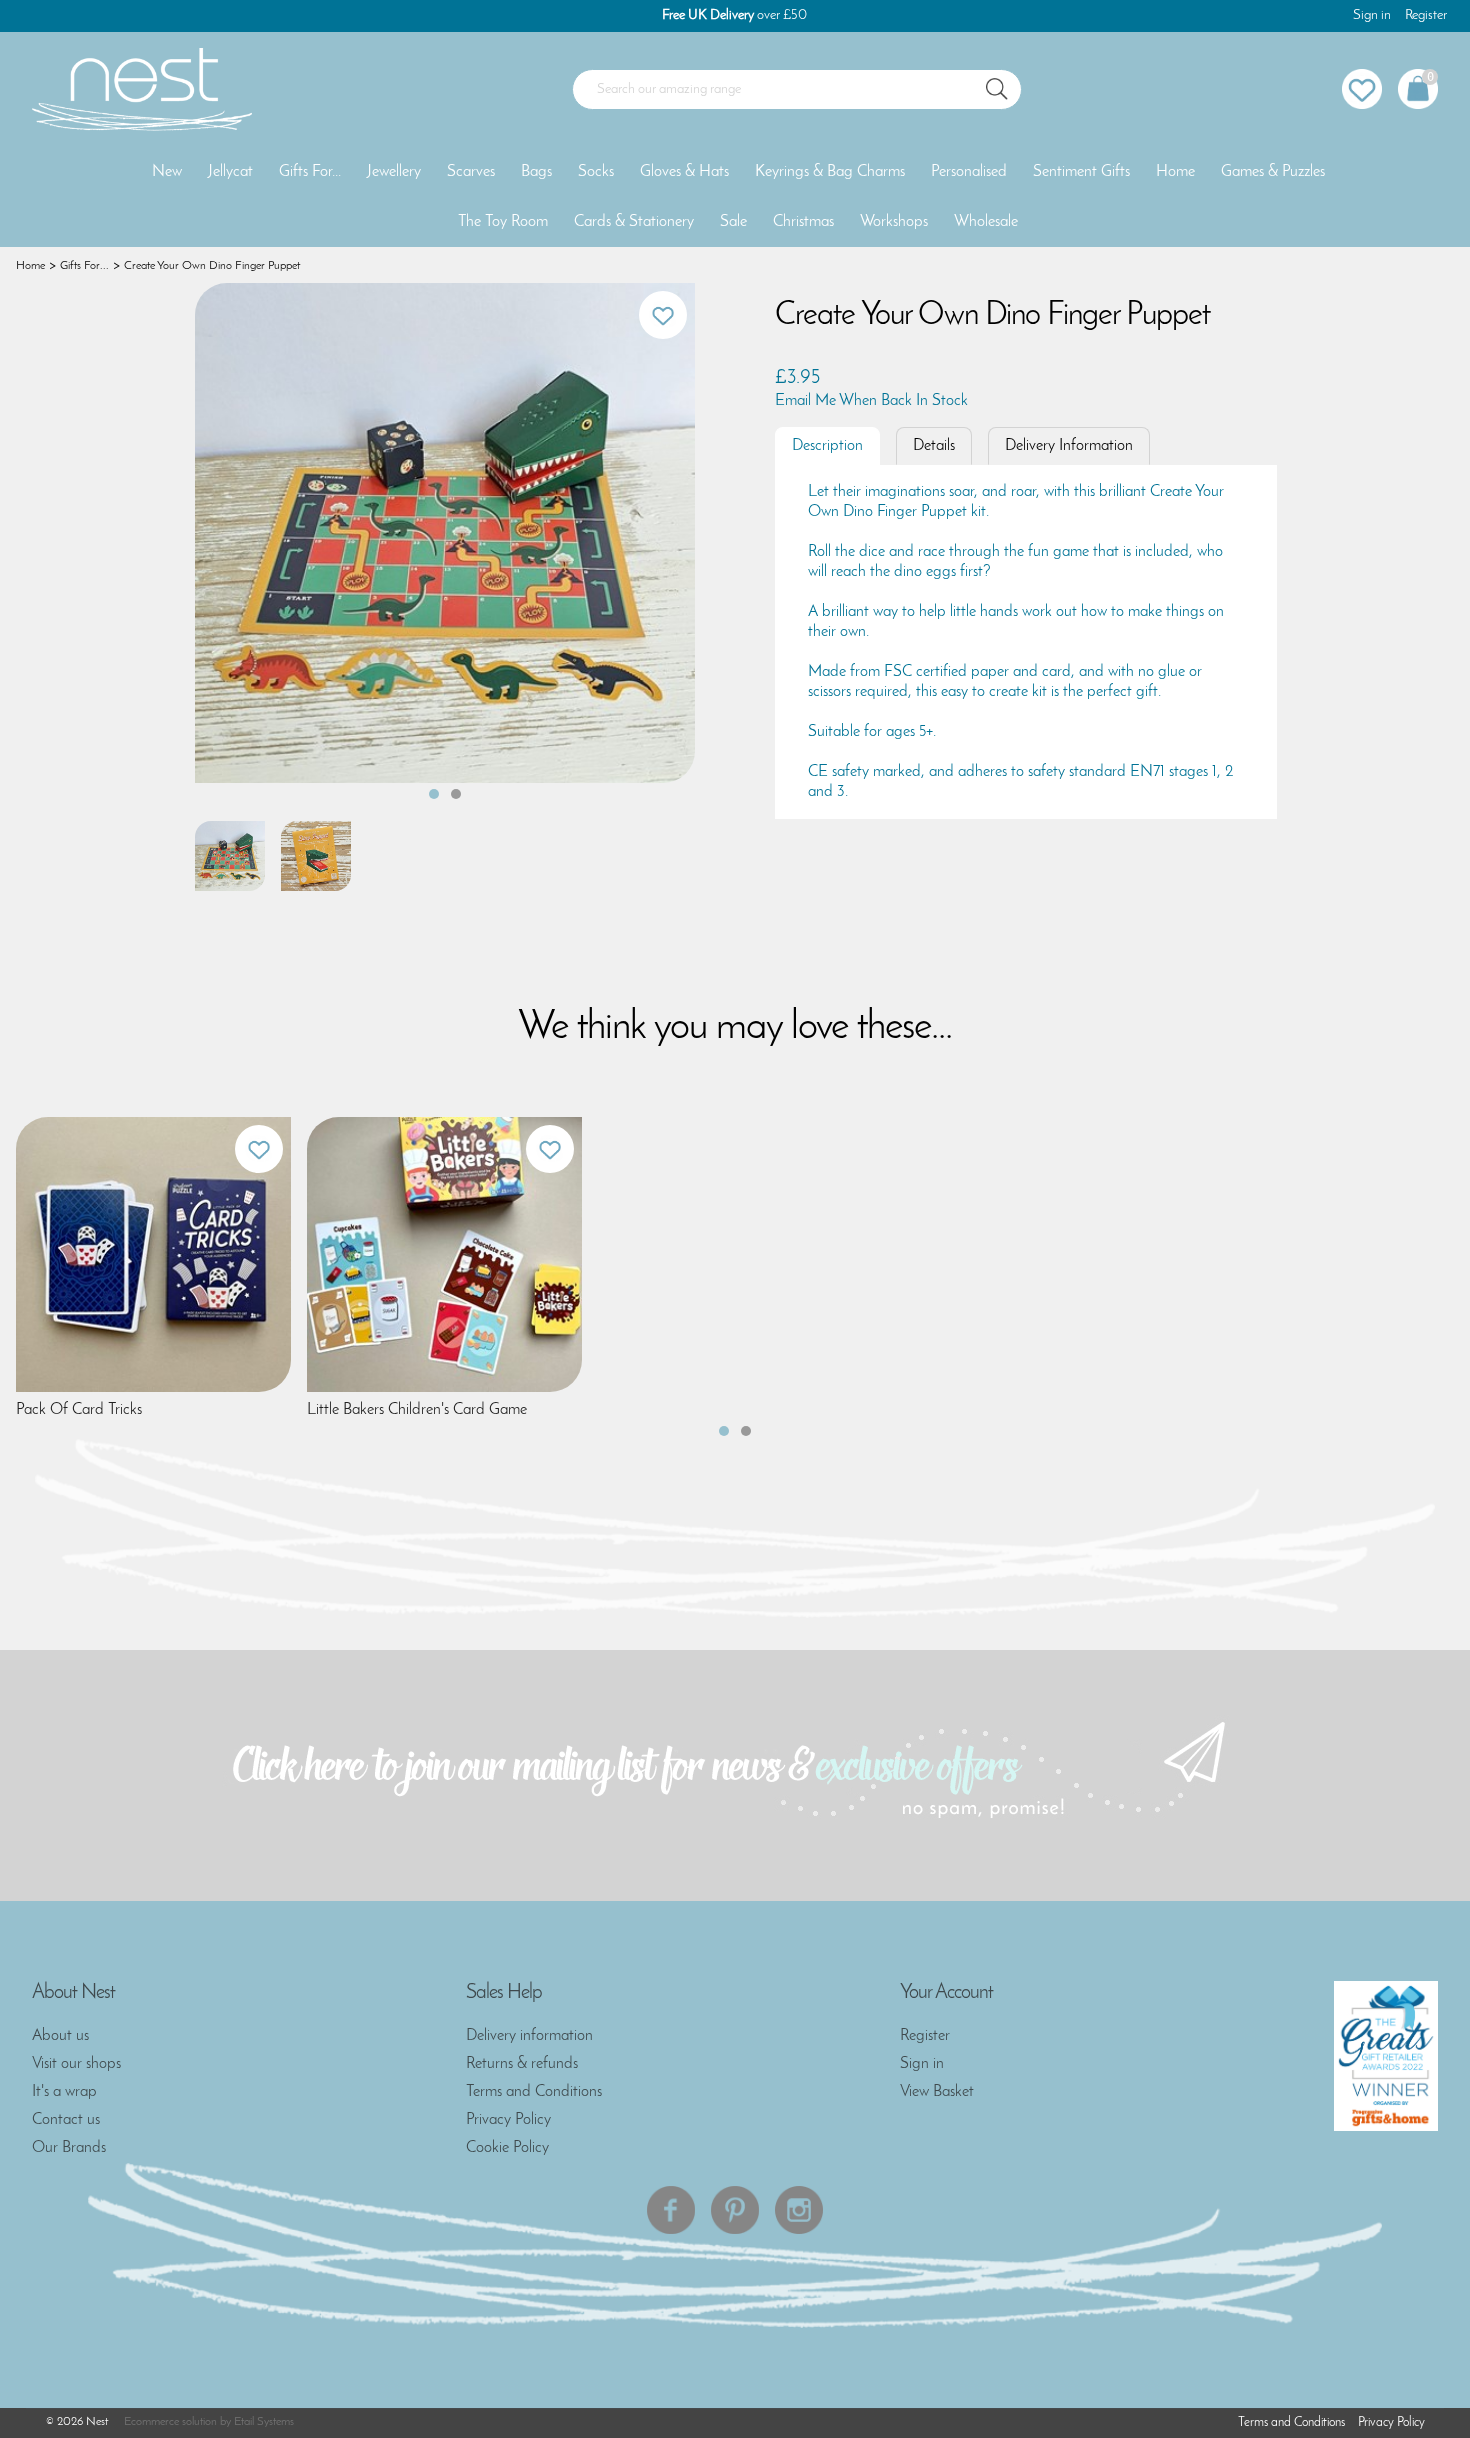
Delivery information (529, 2036)
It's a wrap (64, 2092)
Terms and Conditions (534, 2092)
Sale (733, 222)
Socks (596, 172)
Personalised (969, 172)
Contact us (66, 2120)
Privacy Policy (508, 2120)
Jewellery (394, 172)
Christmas (803, 222)
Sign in (1372, 15)
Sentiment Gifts (1081, 172)
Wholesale (986, 222)
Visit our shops (76, 2064)
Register (1426, 15)
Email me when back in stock (871, 401)
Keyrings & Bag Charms (830, 172)
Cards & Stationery (634, 222)
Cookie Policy (507, 2148)
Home (1175, 172)
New (167, 172)
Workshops (894, 222)
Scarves (471, 172)
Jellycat (230, 172)
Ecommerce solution (170, 2422)
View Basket (937, 2092)
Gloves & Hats (684, 172)
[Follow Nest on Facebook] (671, 2210)
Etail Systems (264, 2422)
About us (60, 2036)
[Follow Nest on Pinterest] (735, 2210)
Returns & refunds (522, 2064)
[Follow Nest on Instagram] (799, 2210)
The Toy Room (503, 222)
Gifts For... (310, 172)
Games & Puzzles (1273, 172)
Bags (536, 172)
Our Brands (69, 2148)
